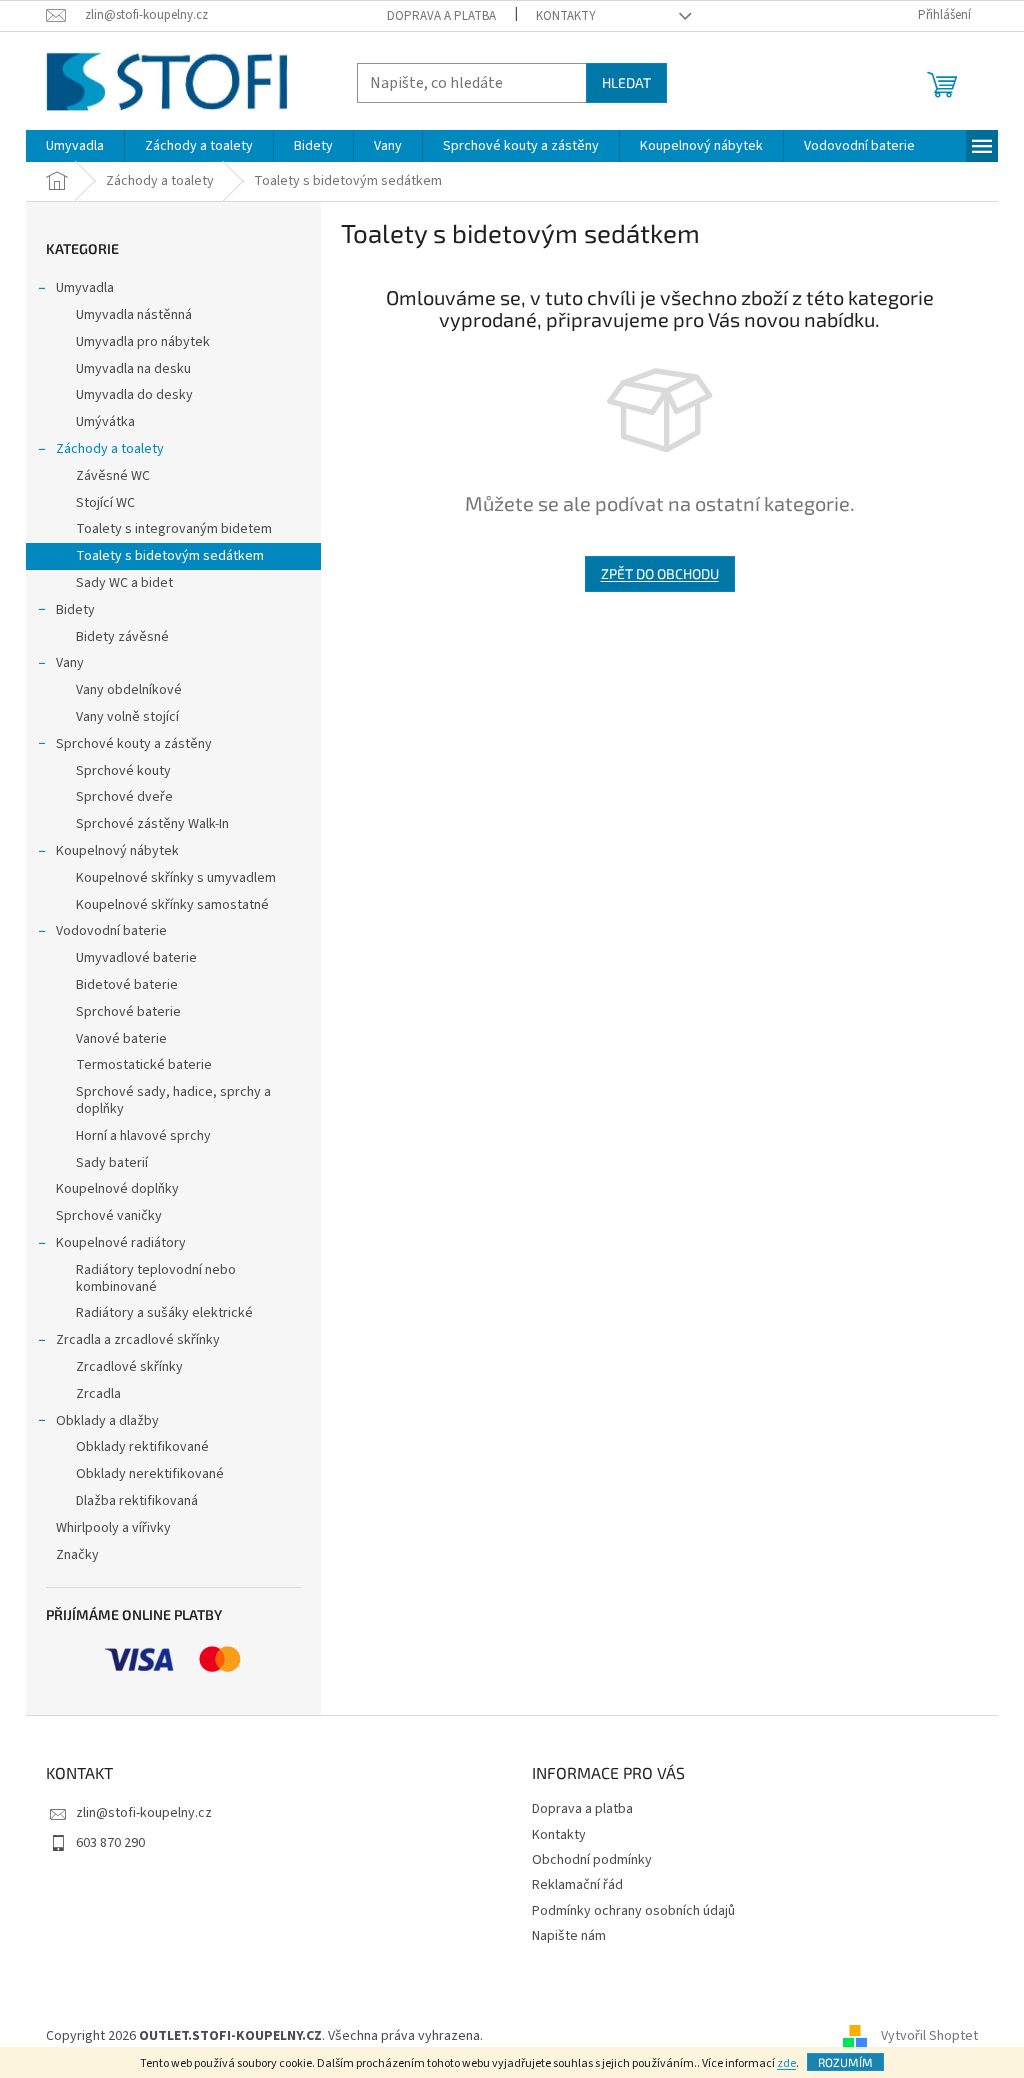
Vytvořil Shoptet (929, 2036)
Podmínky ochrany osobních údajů (633, 1911)
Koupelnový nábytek (117, 851)
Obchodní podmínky (592, 1860)
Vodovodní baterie (111, 931)
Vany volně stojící (127, 717)
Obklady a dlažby (107, 1421)
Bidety (75, 610)
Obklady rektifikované (142, 1447)
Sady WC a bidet (124, 583)
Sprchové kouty (123, 771)
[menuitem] (75, 146)
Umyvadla (85, 288)
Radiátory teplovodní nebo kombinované (156, 1278)
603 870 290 (110, 1843)
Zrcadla (98, 1394)
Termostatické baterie (144, 1065)
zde (786, 2063)
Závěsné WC (113, 476)
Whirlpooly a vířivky (113, 1528)
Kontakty (566, 16)
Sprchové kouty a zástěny (134, 744)
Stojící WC (105, 503)
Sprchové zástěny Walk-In (152, 824)
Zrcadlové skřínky (129, 1367)
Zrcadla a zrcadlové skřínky (138, 1340)
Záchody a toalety (110, 449)
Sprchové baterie (128, 1012)
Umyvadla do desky (134, 395)
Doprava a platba (441, 16)
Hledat (626, 82)
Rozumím (845, 2062)
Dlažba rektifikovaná (137, 1501)
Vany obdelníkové (129, 690)
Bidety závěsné (122, 637)
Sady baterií (112, 1163)
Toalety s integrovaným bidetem (174, 529)
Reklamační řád (577, 1885)
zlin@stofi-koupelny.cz (144, 1813)
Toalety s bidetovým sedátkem (170, 556)
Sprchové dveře (124, 797)
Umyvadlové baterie (136, 958)
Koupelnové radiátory (121, 1243)
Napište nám (569, 1936)
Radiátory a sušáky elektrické (164, 1313)
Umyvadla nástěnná (134, 315)
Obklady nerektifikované (150, 1474)
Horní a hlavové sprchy (143, 1136)
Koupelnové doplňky (117, 1189)
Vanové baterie (121, 1039)
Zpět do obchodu (660, 573)
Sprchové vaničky (109, 1216)
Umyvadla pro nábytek (143, 342)
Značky (77, 1555)
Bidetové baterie (127, 985)
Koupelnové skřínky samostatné (172, 905)
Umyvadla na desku (133, 369)
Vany (70, 663)
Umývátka (105, 422)
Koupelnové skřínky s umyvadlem (176, 878)
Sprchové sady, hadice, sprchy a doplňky (173, 1100)
